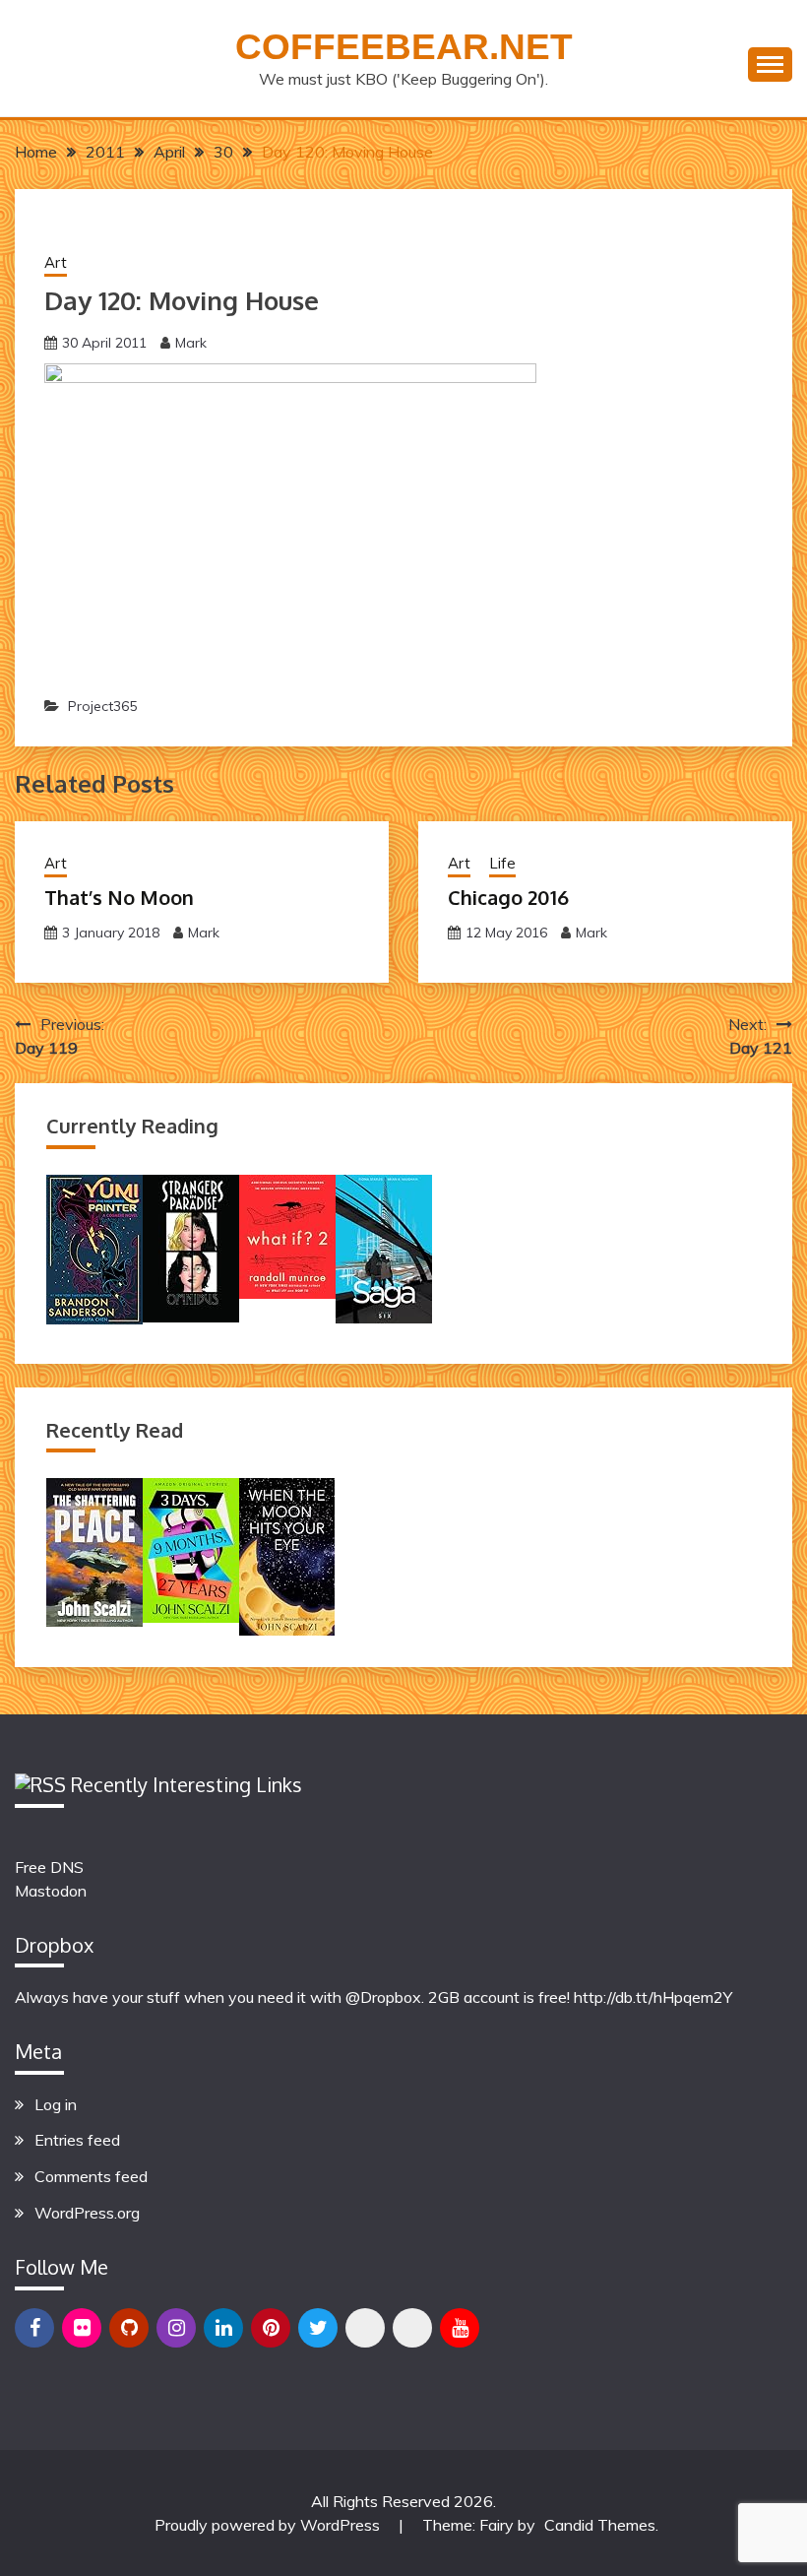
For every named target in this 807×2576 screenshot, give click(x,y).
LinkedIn (223, 2328)
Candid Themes (600, 2525)
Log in (56, 2104)
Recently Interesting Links (186, 1784)
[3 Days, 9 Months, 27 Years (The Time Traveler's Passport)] (191, 1617)
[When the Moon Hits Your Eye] (287, 1630)
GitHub (129, 2328)
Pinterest (271, 2328)
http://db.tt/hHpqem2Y (653, 1997)
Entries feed (77, 2140)
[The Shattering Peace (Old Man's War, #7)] (94, 1621)
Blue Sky (365, 2328)
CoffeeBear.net (404, 47)
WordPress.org (87, 2213)
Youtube (460, 2328)
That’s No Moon (119, 897)
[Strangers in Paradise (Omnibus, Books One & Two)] (191, 1317)
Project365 (102, 706)
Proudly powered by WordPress (269, 2525)
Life (502, 863)
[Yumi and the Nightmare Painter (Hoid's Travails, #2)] (94, 1319)
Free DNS (49, 1867)
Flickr (82, 2328)
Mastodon (51, 1891)
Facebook (34, 2328)
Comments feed (91, 2176)
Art (56, 262)
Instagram (176, 2328)
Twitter (318, 2328)
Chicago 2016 (508, 897)
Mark (191, 343)
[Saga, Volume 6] (384, 1318)
